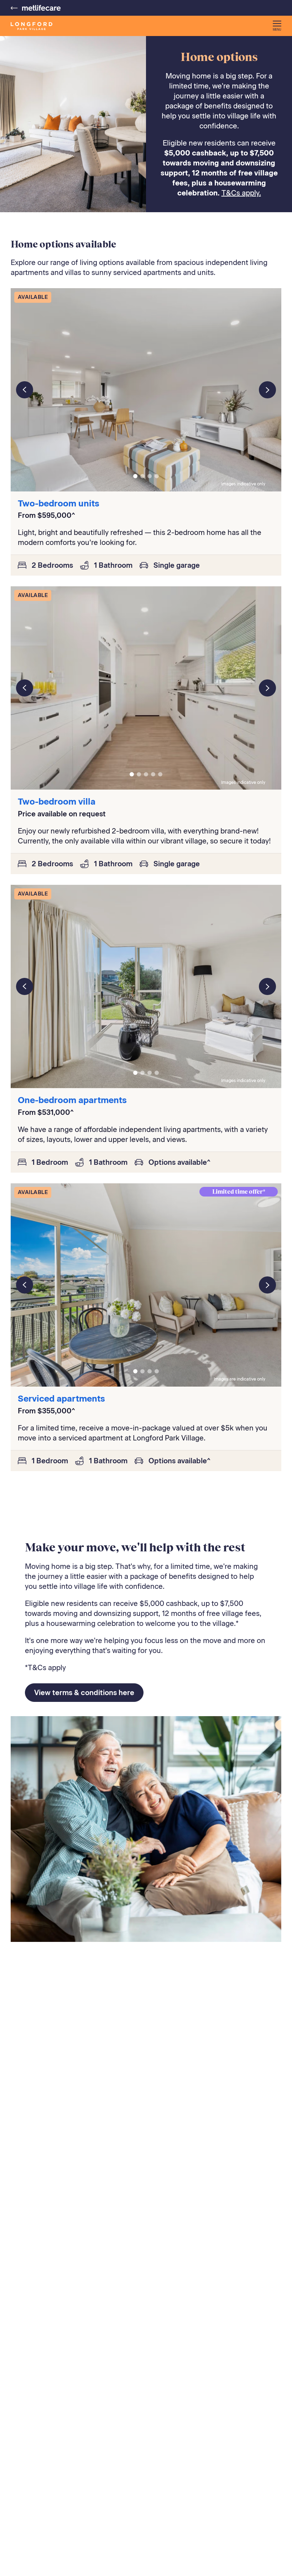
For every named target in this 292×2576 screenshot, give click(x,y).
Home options (219, 57)
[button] (277, 26)
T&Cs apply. (241, 193)
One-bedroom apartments (72, 1100)
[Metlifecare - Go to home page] (36, 8)
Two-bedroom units (59, 503)
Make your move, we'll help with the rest (135, 1547)
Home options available (63, 244)
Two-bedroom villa (57, 802)
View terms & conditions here (84, 1693)
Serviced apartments (61, 1399)
